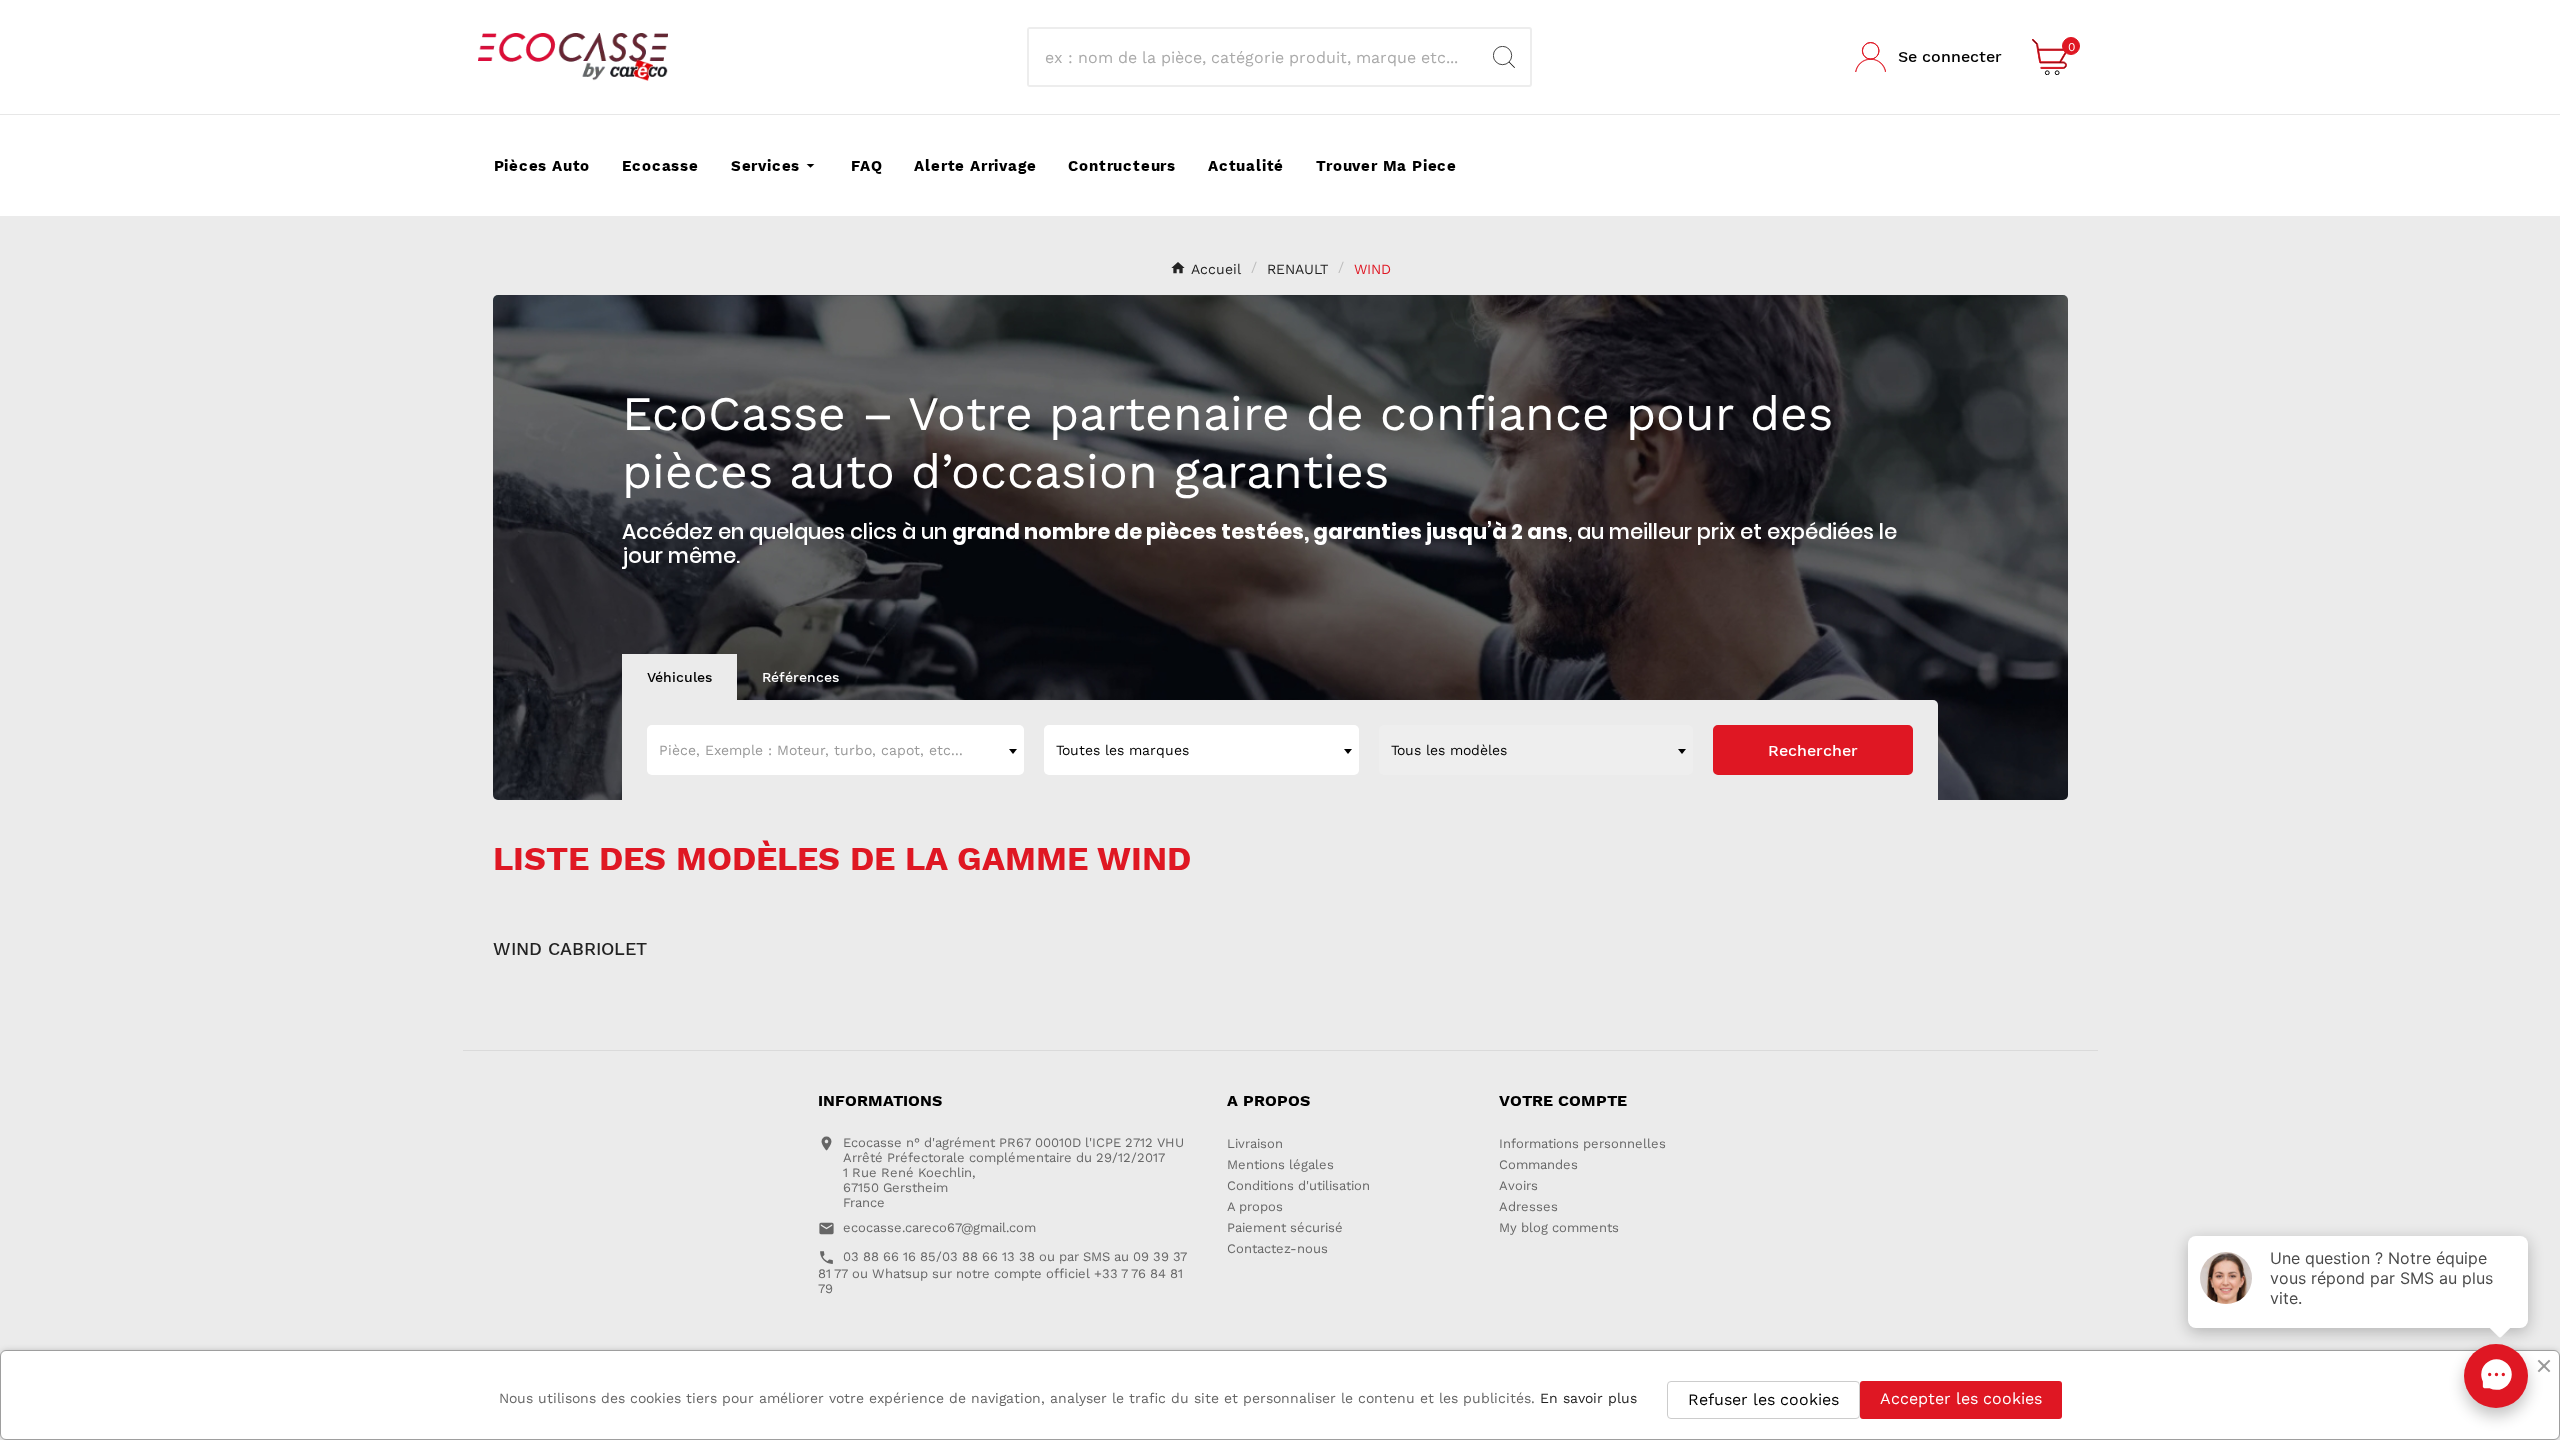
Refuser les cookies (1763, 1399)
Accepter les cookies (1961, 1398)
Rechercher (1813, 750)
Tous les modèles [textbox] (1449, 750)
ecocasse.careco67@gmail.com (939, 1227)
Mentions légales (1280, 1164)
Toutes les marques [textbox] (1122, 750)
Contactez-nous (1277, 1248)
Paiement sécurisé (1285, 1227)
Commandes (1538, 1164)
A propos (1255, 1206)
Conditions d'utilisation (1298, 1185)
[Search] (1504, 57)
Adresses (1528, 1206)
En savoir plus (1588, 1398)
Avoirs (1518, 1185)
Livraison (1255, 1143)
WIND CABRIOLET (570, 948)
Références (800, 677)
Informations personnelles (1582, 1143)
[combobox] (835, 750)
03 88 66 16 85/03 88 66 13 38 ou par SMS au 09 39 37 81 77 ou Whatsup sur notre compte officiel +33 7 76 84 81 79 (1002, 1272)
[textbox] (835, 750)
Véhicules (679, 677)
